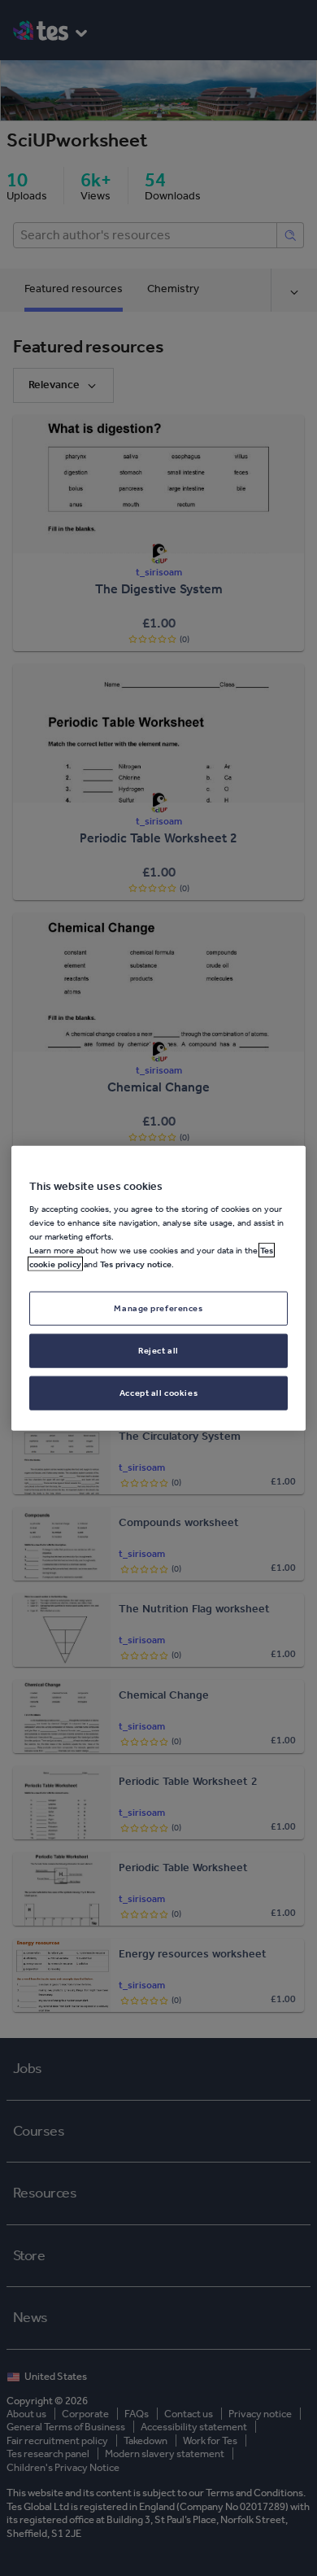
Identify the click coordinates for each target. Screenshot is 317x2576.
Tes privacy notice (136, 1264)
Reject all (158, 1350)
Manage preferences (158, 1308)
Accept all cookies (158, 1393)
